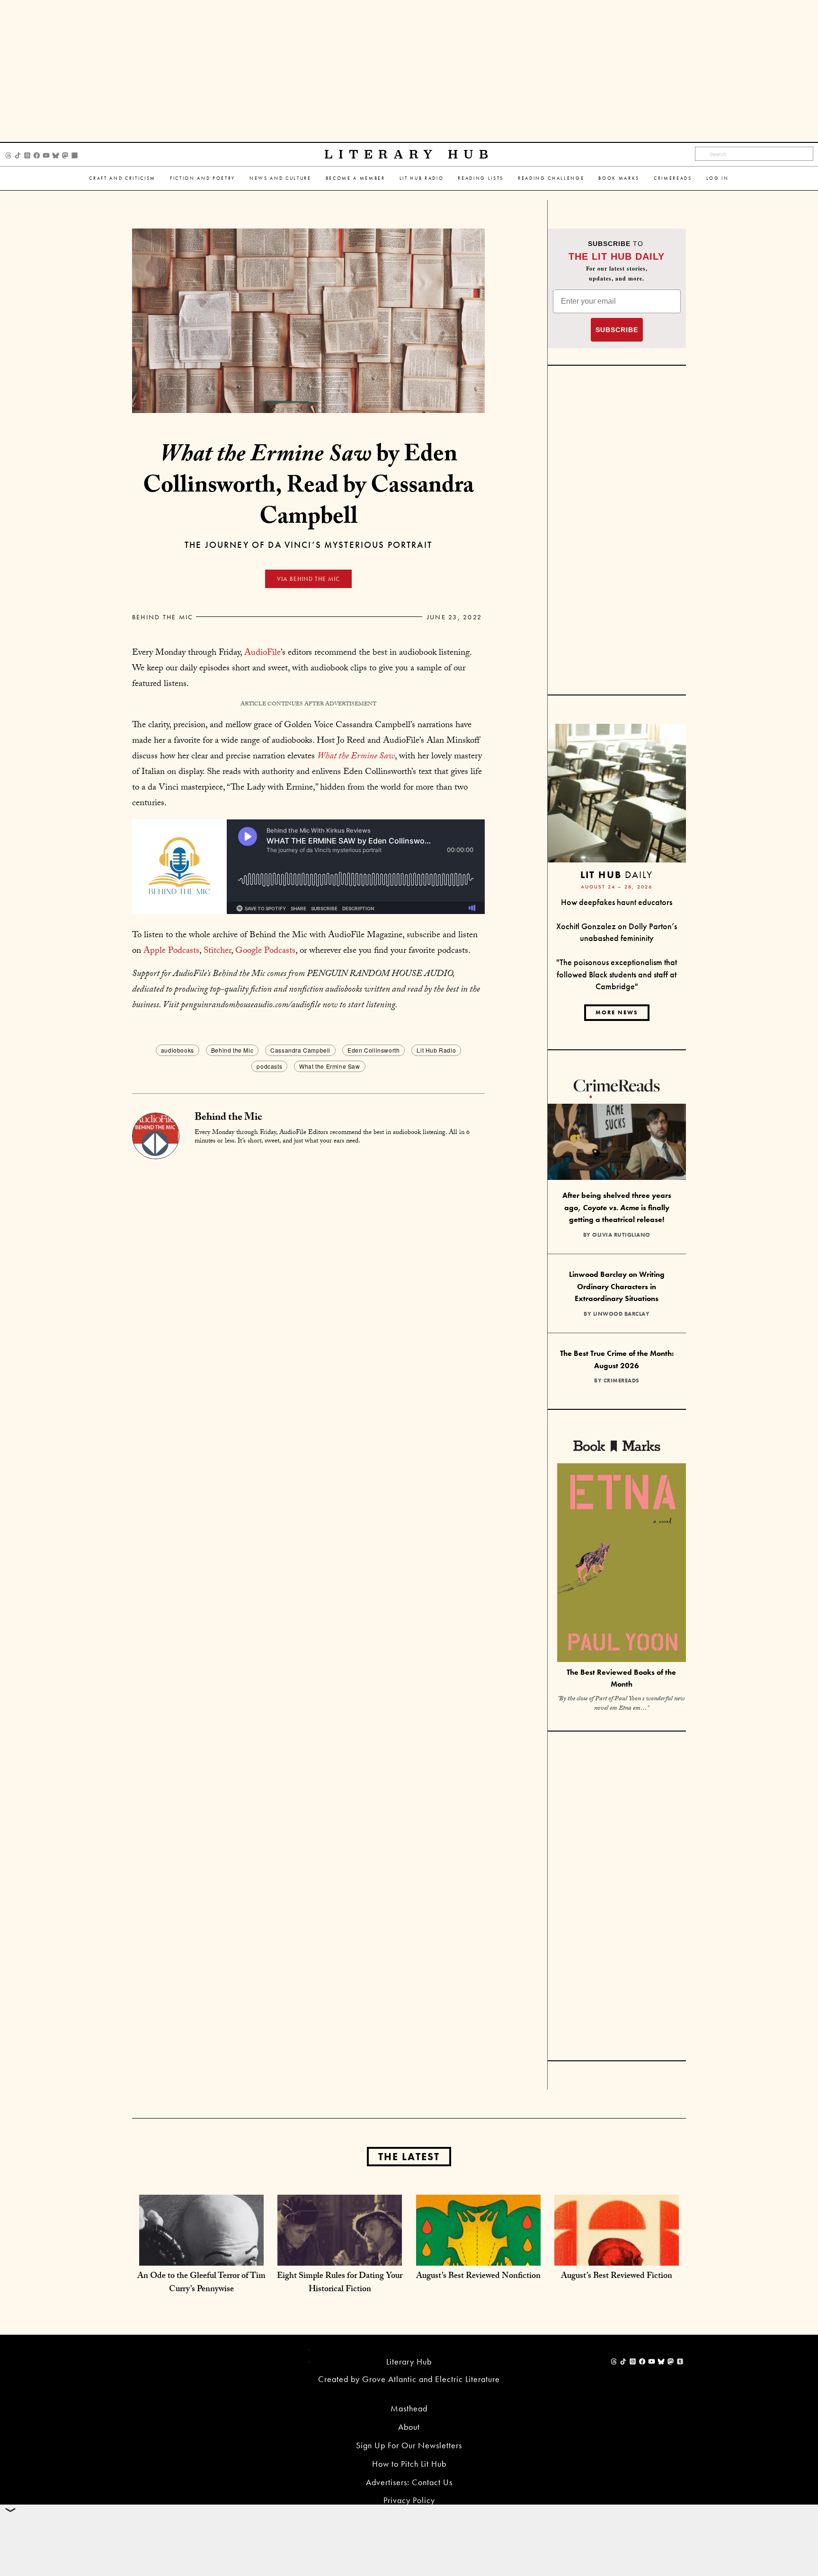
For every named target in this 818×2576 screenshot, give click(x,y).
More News (617, 1012)
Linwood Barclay (622, 1314)
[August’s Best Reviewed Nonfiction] (478, 2256)
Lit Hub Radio (422, 178)
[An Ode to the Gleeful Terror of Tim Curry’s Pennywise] (201, 2256)
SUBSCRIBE (617, 330)
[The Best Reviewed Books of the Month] (622, 1564)
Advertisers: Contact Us (409, 2482)
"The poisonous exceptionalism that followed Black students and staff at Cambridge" (617, 974)
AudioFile (262, 653)
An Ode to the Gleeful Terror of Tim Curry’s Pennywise (201, 2283)
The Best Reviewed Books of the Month (621, 1678)
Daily (617, 875)
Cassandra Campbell (300, 1050)
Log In (718, 178)
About (409, 2427)
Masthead (409, 2408)
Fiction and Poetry (203, 178)
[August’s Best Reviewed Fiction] (617, 2256)
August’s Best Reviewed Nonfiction (478, 2277)
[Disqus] (308, 1277)
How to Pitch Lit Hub (409, 2464)
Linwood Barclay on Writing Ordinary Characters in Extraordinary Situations (617, 1286)
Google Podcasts (265, 951)
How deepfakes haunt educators (617, 902)
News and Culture (280, 178)
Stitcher (217, 951)
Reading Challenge (551, 178)
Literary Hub (409, 154)
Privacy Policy (409, 2500)
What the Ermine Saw (356, 757)
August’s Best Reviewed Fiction (617, 2277)
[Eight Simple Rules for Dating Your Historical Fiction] (340, 2256)
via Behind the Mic (308, 579)
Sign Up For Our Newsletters (409, 2445)
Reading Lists (481, 178)
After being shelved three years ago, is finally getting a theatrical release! (617, 1207)
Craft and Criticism (122, 178)
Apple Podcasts (171, 951)
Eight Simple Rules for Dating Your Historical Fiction (340, 2283)
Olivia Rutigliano (621, 1235)
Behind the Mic (163, 617)
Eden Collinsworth (373, 1050)
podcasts (269, 1066)
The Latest (409, 2157)
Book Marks (619, 178)
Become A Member (356, 178)
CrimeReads (673, 178)
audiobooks (178, 1050)
